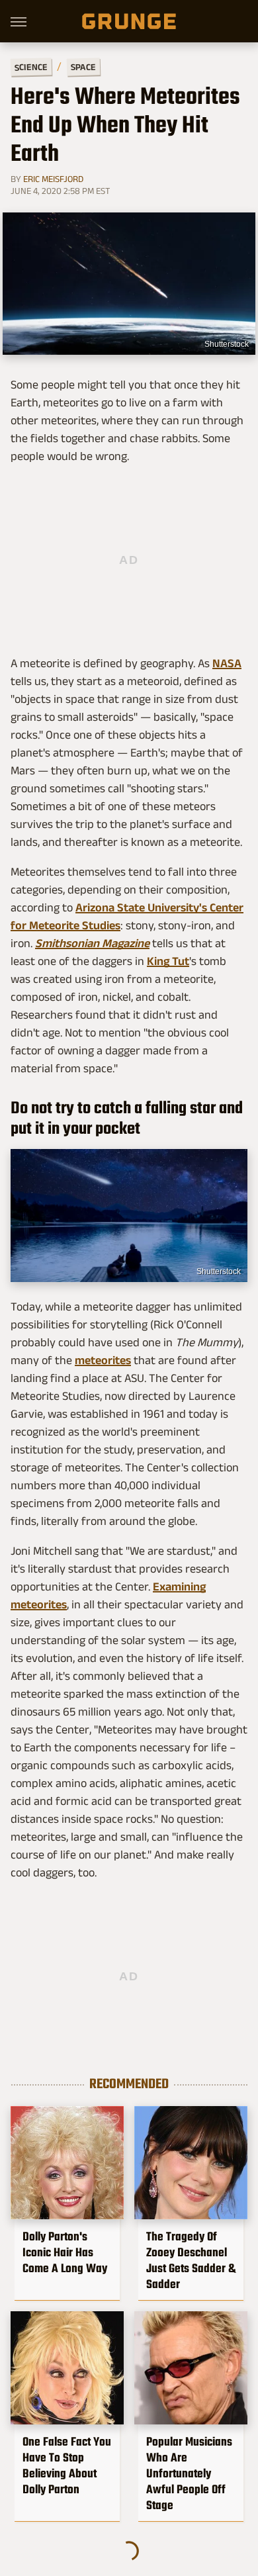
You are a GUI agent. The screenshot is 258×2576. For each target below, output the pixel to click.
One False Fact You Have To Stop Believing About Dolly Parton (67, 2465)
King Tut (168, 961)
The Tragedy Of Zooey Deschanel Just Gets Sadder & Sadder (191, 2260)
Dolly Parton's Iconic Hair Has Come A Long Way (65, 2252)
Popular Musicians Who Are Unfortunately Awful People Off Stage (189, 2473)
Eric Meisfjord (53, 179)
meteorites (103, 1360)
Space (83, 67)
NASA (227, 663)
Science (31, 67)
